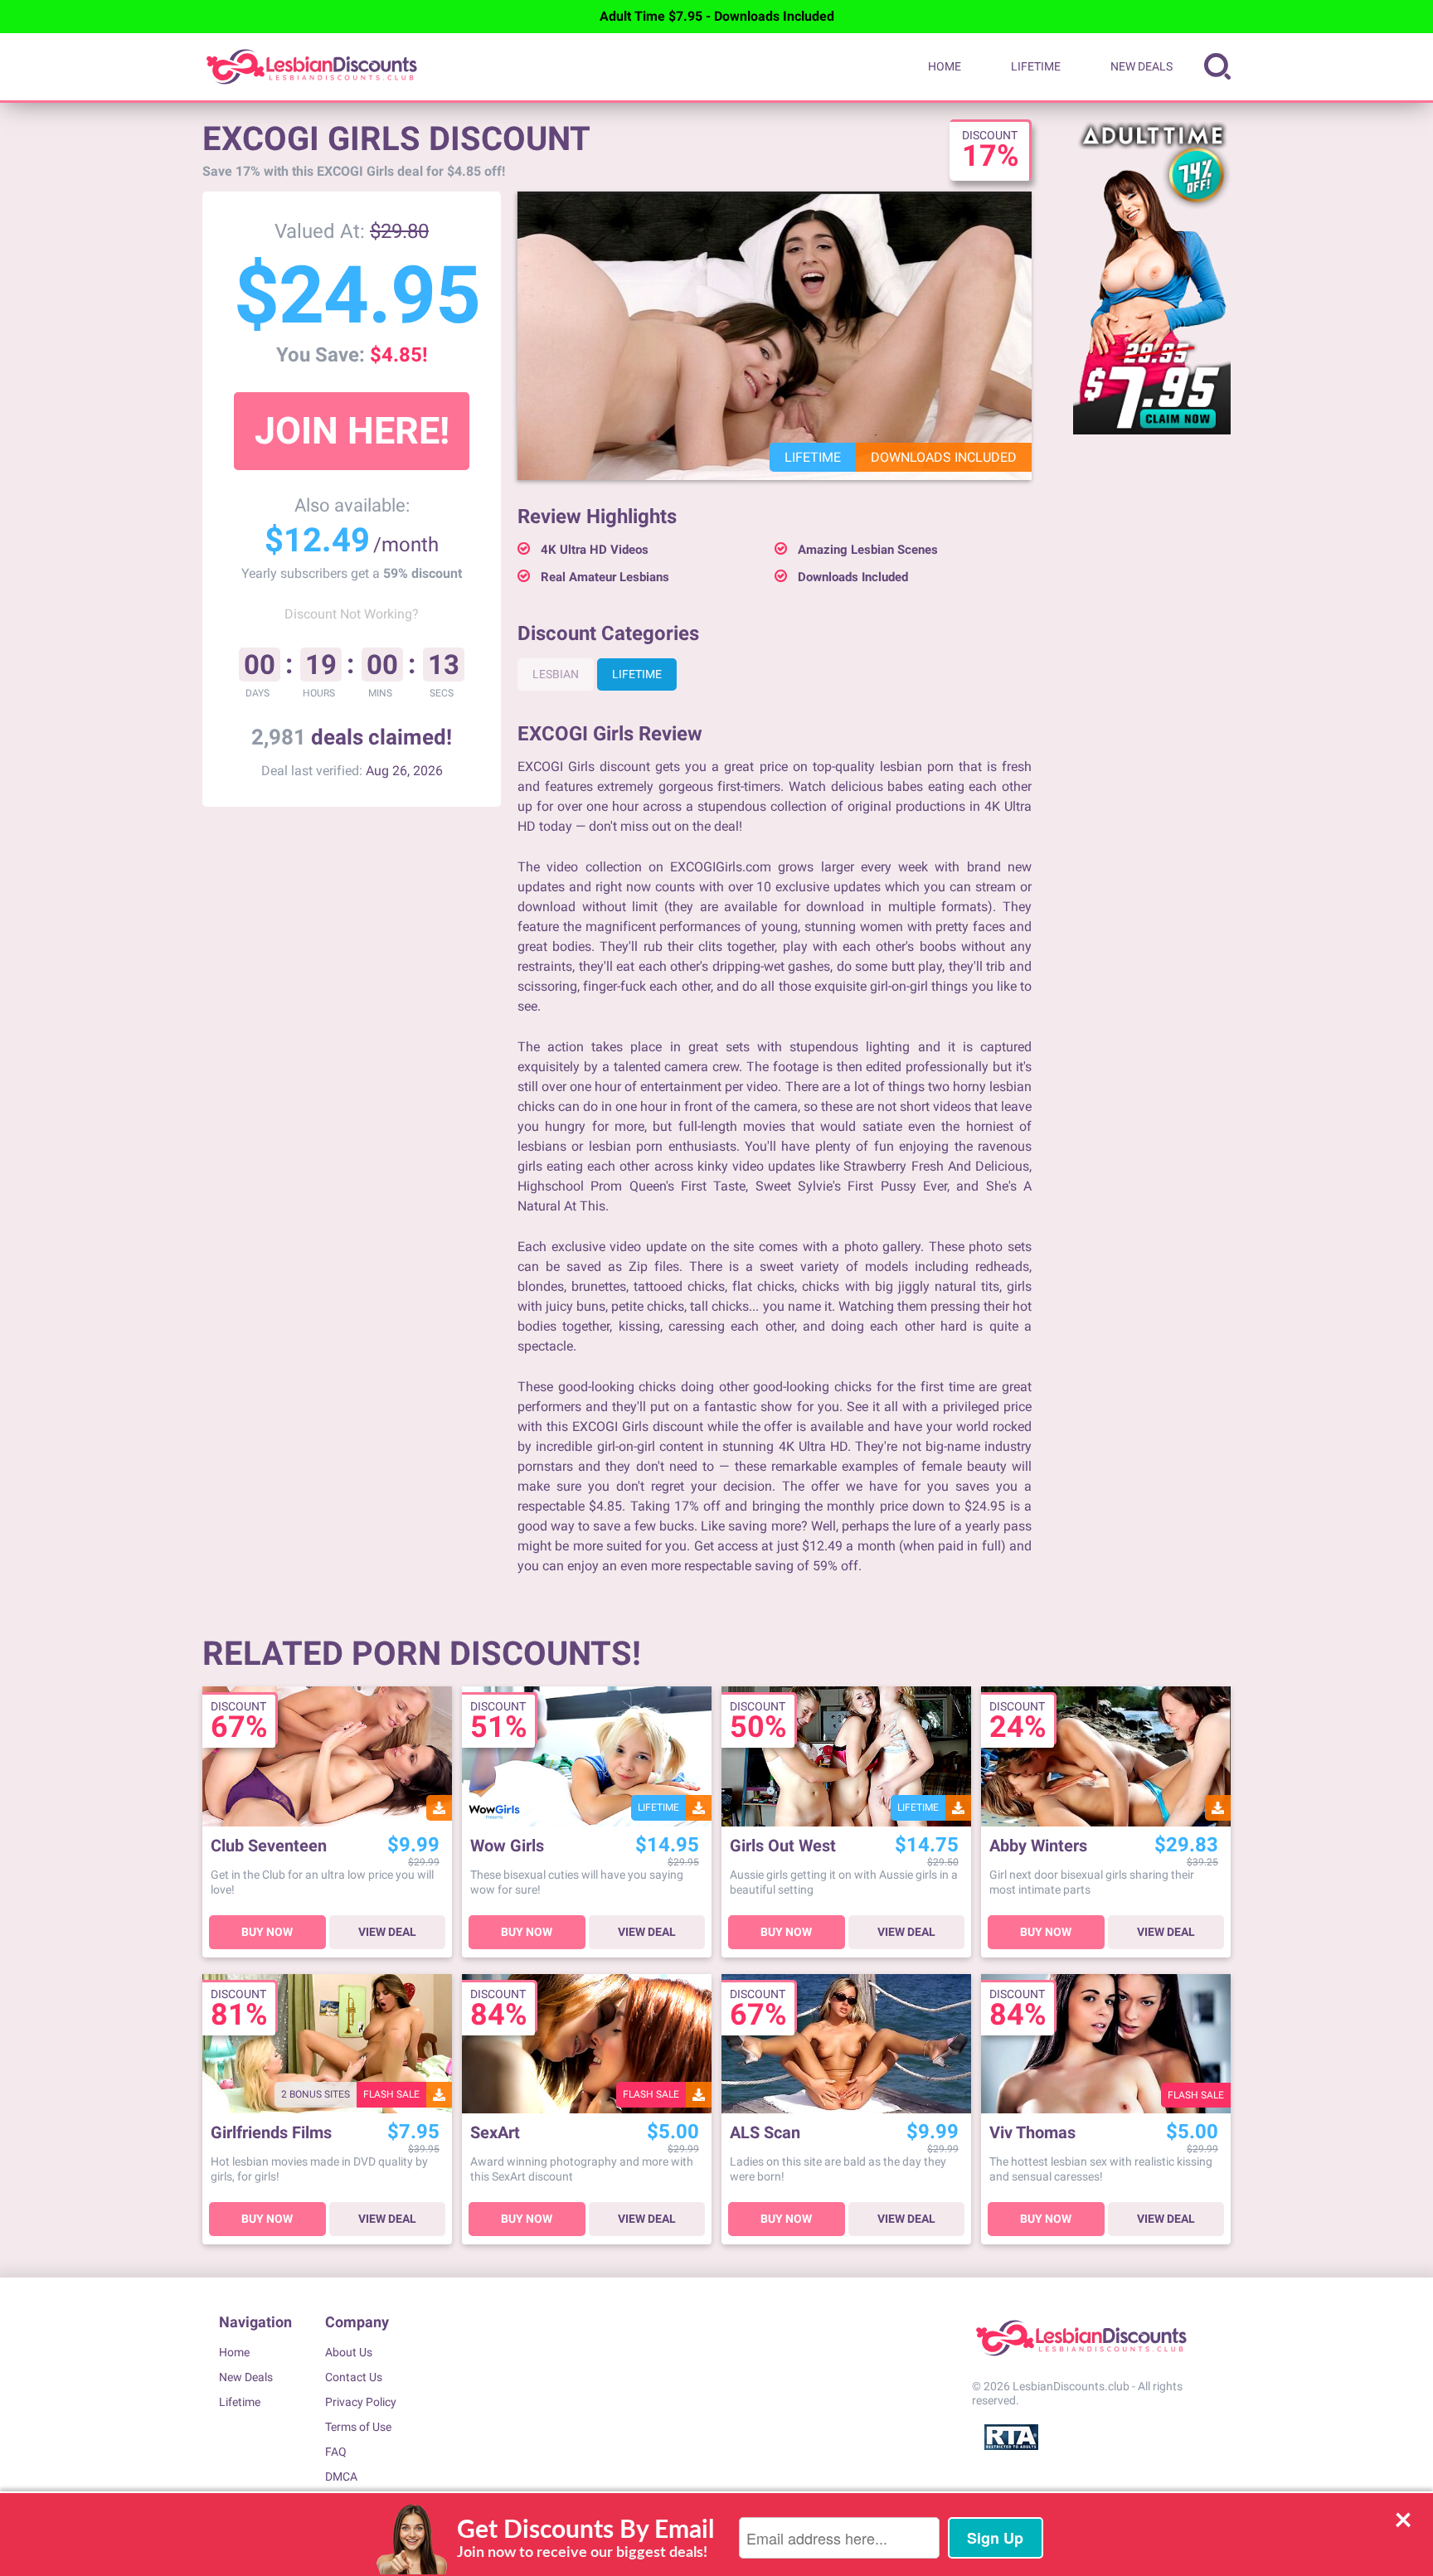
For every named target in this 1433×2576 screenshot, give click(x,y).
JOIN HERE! (352, 431)
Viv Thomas (1032, 2133)
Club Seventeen (269, 1846)
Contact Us (354, 2377)
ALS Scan (765, 2133)
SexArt (495, 2133)
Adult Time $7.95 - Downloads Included (717, 16)
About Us (349, 2352)
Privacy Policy (361, 2402)
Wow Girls (507, 1846)
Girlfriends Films (271, 2133)
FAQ (336, 2452)
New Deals (1142, 66)
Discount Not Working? (352, 614)
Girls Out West (783, 1846)
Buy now (267, 1932)
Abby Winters (1038, 1846)
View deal (387, 1932)
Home (945, 66)
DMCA (341, 2477)
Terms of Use (358, 2427)
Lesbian (556, 674)
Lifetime (1036, 66)
